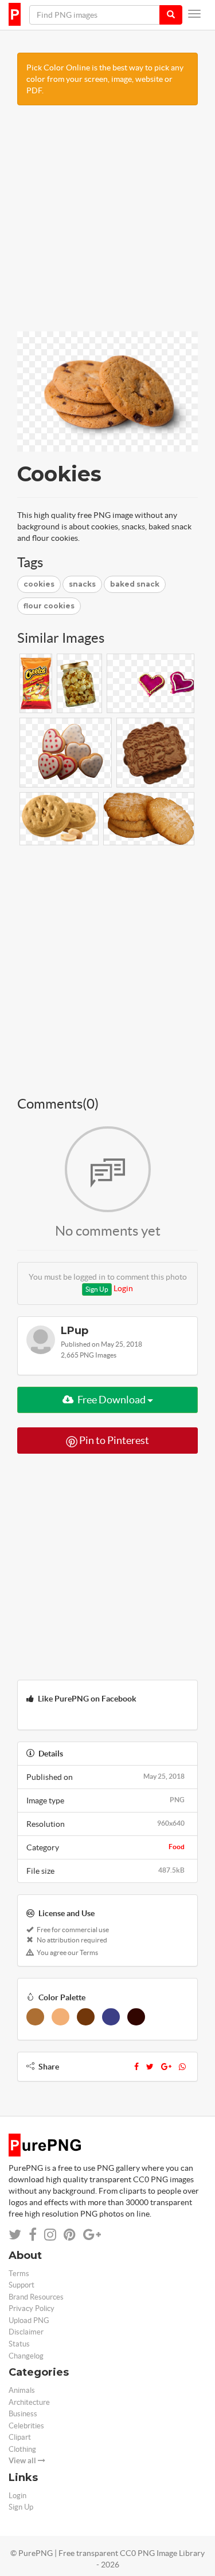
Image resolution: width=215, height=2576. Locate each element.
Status (19, 2344)
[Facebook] (136, 2067)
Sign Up (97, 1289)
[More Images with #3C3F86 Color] (111, 2017)
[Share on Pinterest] (70, 2235)
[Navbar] (194, 14)
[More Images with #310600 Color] (136, 2017)
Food (177, 1847)
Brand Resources (36, 2297)
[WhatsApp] (182, 2067)
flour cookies (49, 606)
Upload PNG (29, 2320)
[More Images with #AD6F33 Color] (35, 2017)
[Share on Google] (92, 2235)
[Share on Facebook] (33, 2235)
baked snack (135, 584)
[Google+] (166, 2067)
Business (23, 2414)
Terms (19, 2274)
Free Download (112, 1400)
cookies (39, 584)
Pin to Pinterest (113, 1440)
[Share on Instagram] (50, 2235)
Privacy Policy (32, 2308)
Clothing (22, 2449)
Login (123, 1288)
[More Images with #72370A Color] (86, 2017)
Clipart (20, 2437)
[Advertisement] (107, 224)
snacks (82, 584)
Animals (22, 2390)
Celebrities (26, 2426)
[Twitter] (150, 2067)
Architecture (29, 2402)
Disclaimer (26, 2332)
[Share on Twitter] (15, 2235)
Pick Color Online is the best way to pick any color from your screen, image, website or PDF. (105, 79)
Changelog (26, 2356)
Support (21, 2285)
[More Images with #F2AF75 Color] (60, 2017)
